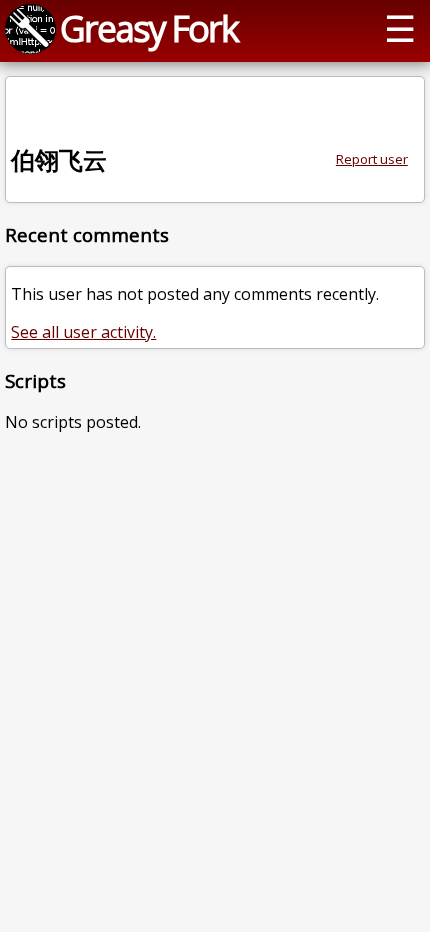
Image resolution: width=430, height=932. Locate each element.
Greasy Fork (149, 28)
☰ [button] (400, 28)
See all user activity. (83, 332)
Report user (372, 159)
